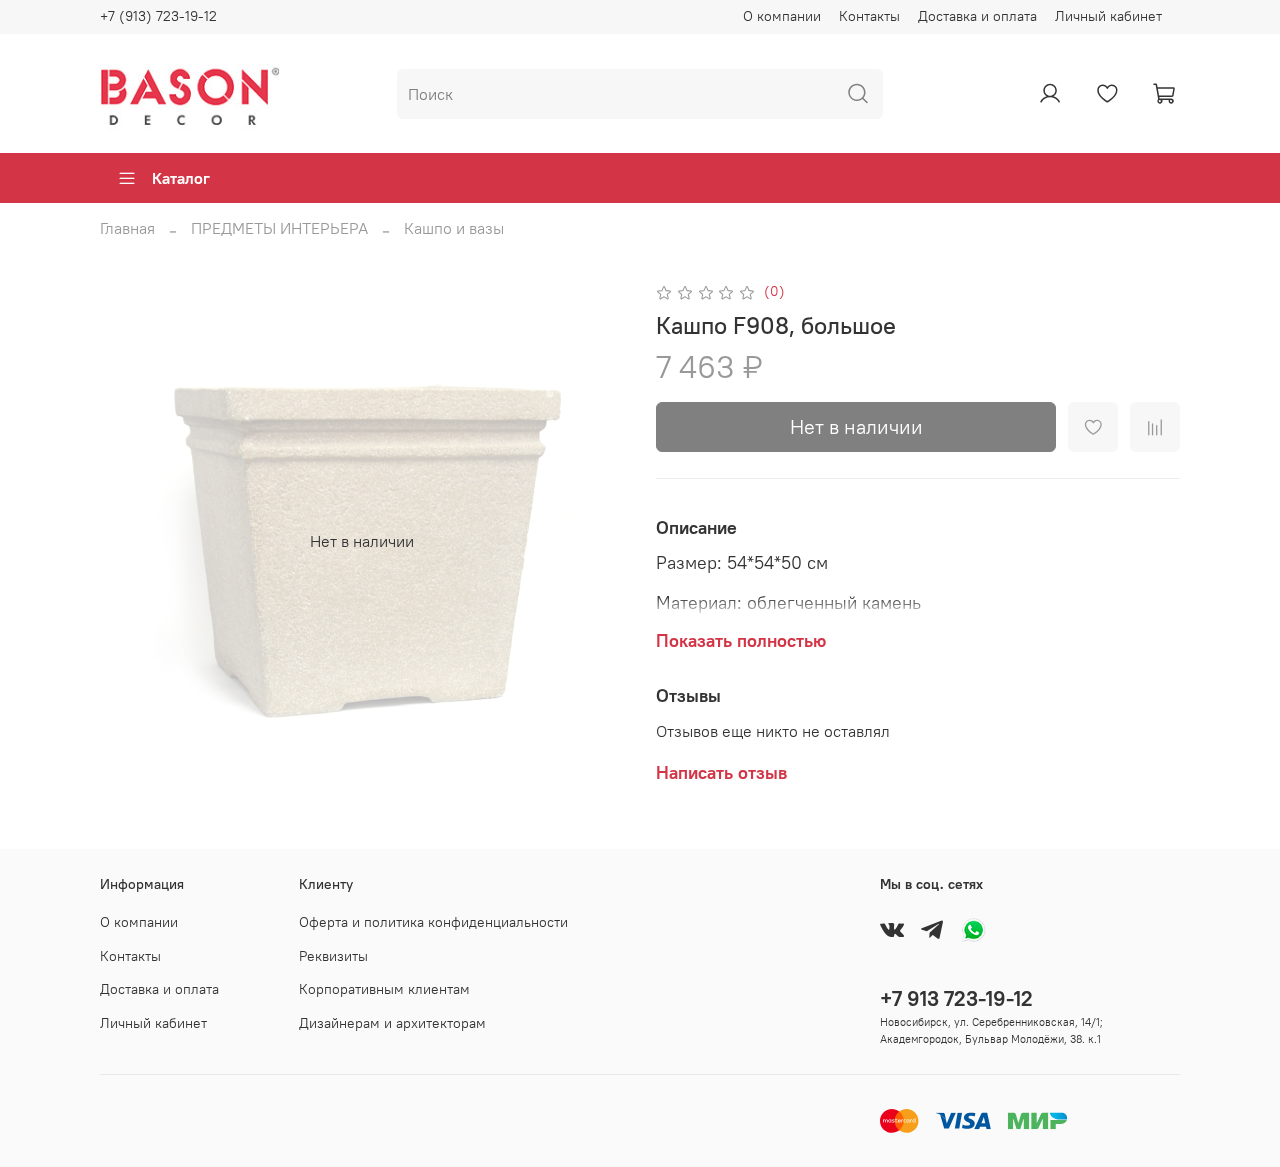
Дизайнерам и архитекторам (392, 1023)
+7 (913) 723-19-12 (158, 16)
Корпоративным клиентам (384, 989)
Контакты (869, 16)
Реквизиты (333, 956)
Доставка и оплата (977, 16)
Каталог (181, 178)
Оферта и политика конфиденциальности (433, 922)
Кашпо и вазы (454, 228)
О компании (782, 16)
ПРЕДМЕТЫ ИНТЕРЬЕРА (279, 228)
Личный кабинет (1108, 16)
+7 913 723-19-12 (956, 998)
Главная (127, 228)
